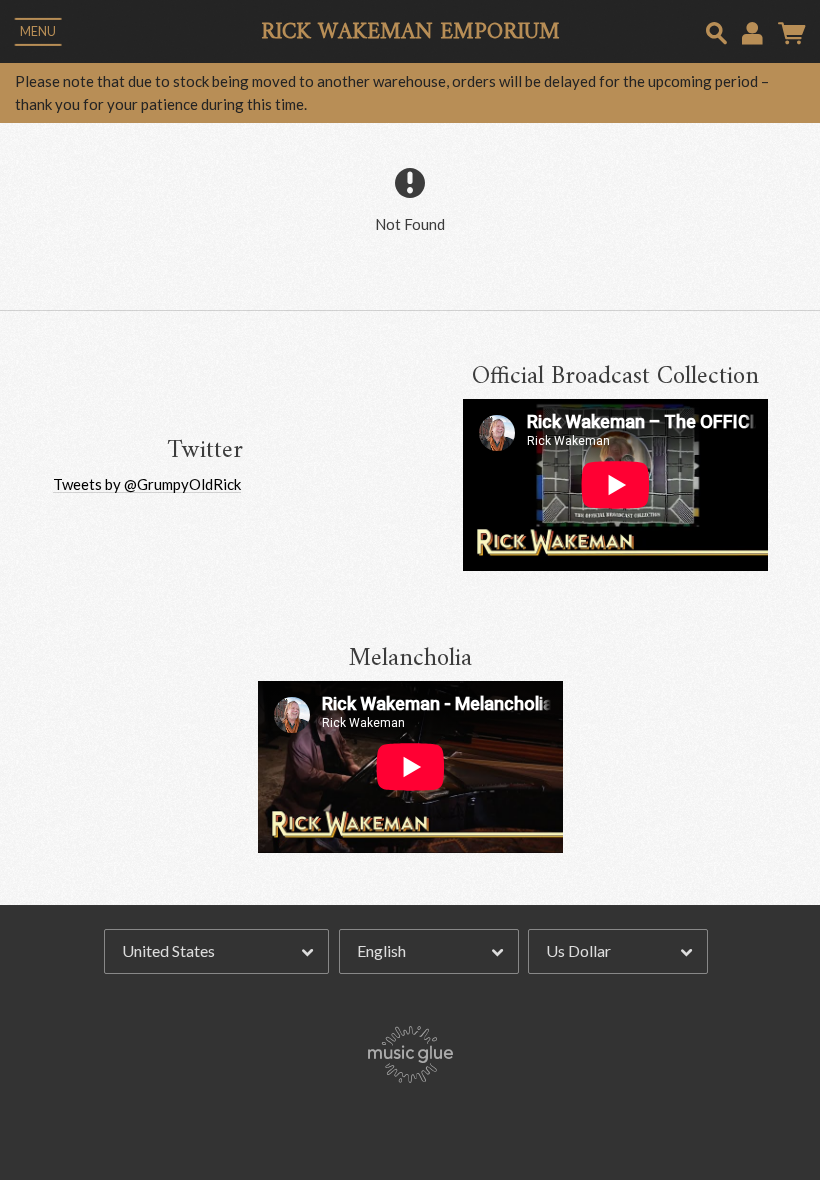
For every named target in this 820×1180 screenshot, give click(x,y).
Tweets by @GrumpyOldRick (147, 484)
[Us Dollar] (618, 952)
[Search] (716, 30)
